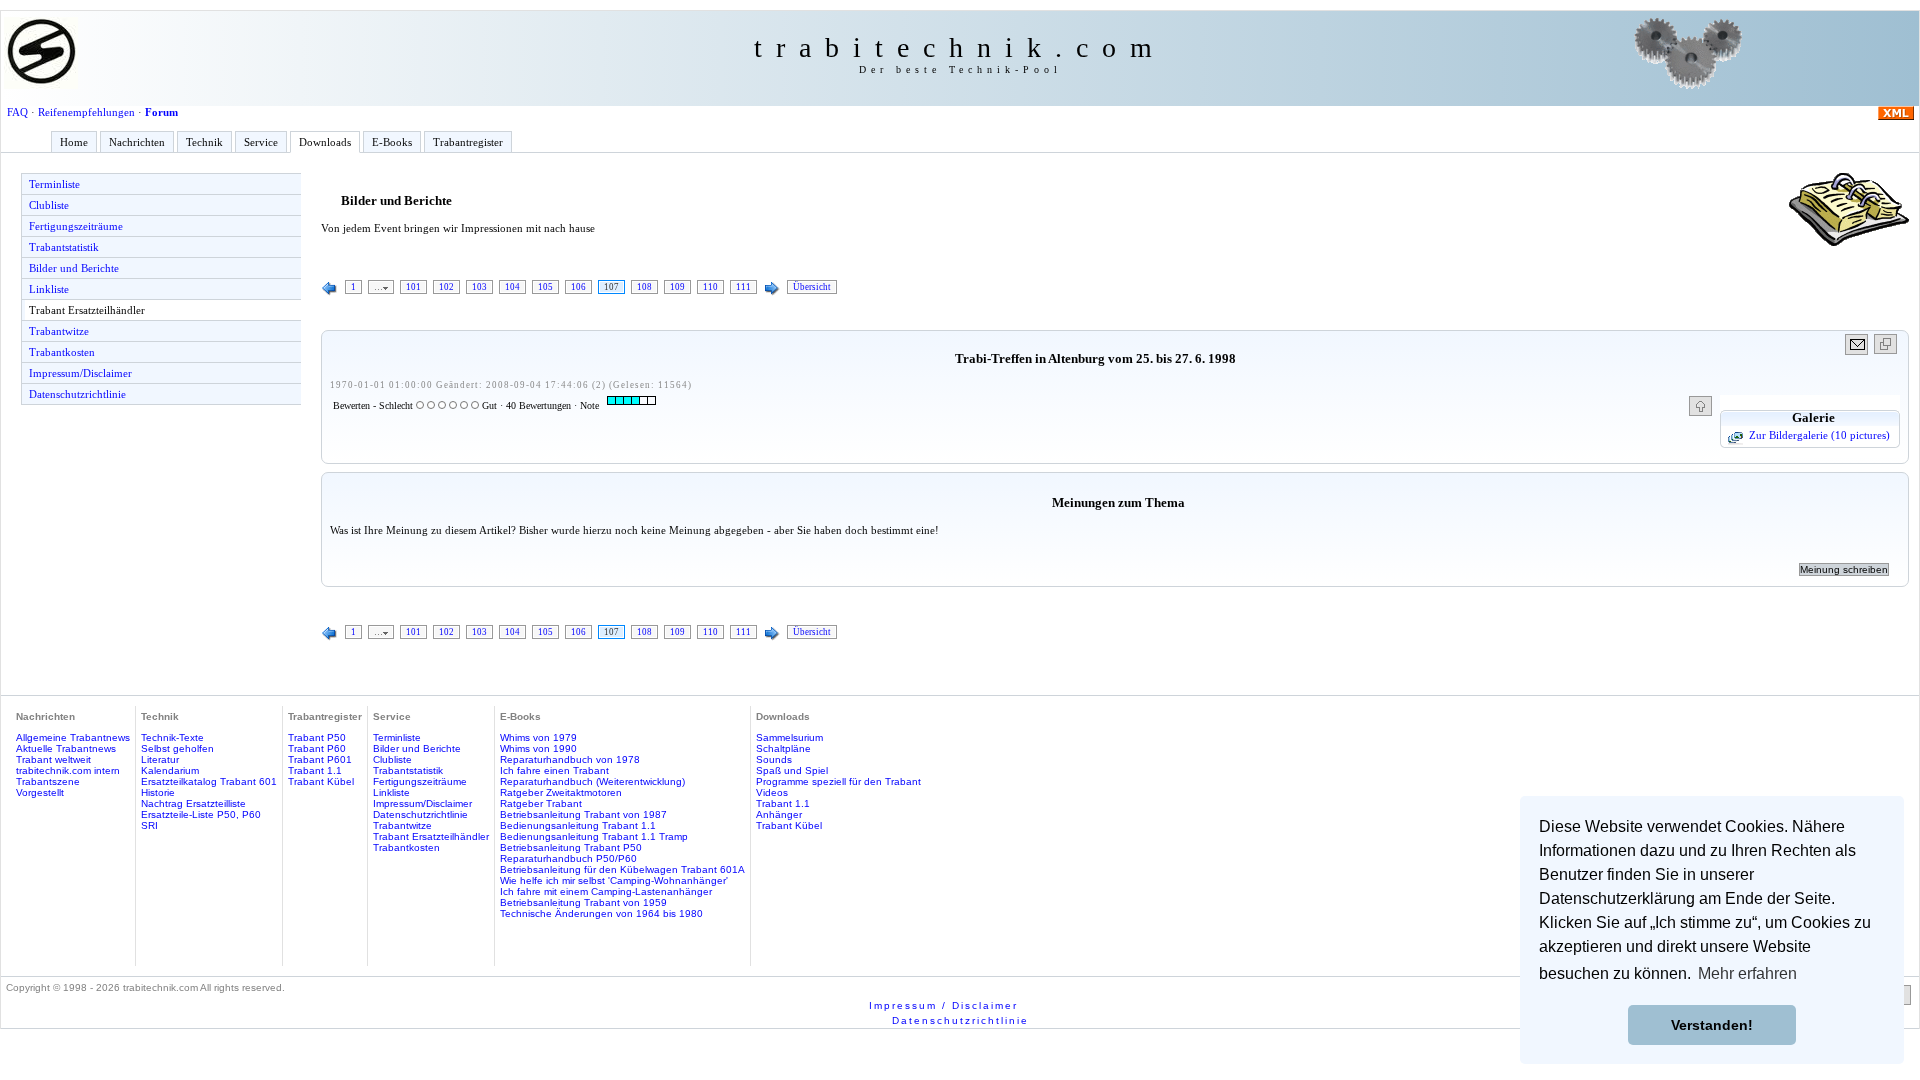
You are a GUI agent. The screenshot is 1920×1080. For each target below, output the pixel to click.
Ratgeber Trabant (541, 803)
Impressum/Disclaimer (80, 373)
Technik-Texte (172, 737)
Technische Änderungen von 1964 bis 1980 (601, 913)
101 (413, 287)
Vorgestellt (40, 792)
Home (74, 142)
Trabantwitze (59, 331)
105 (545, 287)
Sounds (774, 759)
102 (446, 287)
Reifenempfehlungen (86, 112)
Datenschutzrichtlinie (77, 394)
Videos (772, 792)
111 (743, 287)
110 (710, 287)
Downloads (325, 142)
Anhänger (779, 814)
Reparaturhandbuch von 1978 (570, 759)
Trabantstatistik (64, 247)
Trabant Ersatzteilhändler (87, 310)
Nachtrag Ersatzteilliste (193, 803)
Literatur (160, 759)
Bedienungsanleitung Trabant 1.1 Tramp (594, 836)
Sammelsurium (789, 737)
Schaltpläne (783, 748)
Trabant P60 (317, 748)
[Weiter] (772, 289)
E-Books (392, 142)
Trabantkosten (62, 352)
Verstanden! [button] (1712, 1025)
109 (677, 287)
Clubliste (49, 205)
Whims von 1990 (538, 748)
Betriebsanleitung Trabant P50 (571, 847)
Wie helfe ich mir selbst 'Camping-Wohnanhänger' (614, 880)
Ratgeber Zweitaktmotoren (561, 792)
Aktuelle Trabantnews (66, 748)
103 (479, 287)
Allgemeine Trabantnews (73, 737)
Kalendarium (170, 770)
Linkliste (49, 289)
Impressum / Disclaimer (943, 1005)
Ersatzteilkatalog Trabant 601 (209, 781)
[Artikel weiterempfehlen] (1857, 344)
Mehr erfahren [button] (1747, 973)
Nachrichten (137, 142)
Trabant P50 (317, 737)
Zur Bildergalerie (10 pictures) (1819, 435)
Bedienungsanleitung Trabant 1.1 (578, 825)
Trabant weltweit (53, 759)
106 (578, 287)
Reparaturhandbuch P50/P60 (568, 858)
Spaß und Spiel (792, 770)
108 (644, 287)
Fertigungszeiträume (76, 226)
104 (512, 287)
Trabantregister (468, 142)
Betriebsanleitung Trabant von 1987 (583, 814)
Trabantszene (48, 781)
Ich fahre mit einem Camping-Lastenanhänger (606, 891)
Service (261, 142)
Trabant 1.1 (315, 770)
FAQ (17, 112)
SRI (149, 825)
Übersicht (812, 287)
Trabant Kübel (321, 781)
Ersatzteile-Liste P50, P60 (201, 814)
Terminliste (54, 184)
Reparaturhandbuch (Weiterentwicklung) (592, 781)
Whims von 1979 (538, 737)
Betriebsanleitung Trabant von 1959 (583, 902)
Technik (204, 142)
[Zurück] (330, 289)
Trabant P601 (320, 759)
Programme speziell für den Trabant (838, 781)
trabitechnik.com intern (68, 770)
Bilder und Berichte (74, 268)
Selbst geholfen (177, 748)
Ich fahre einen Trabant (554, 770)
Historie (158, 792)
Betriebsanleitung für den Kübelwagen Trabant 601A (622, 869)
